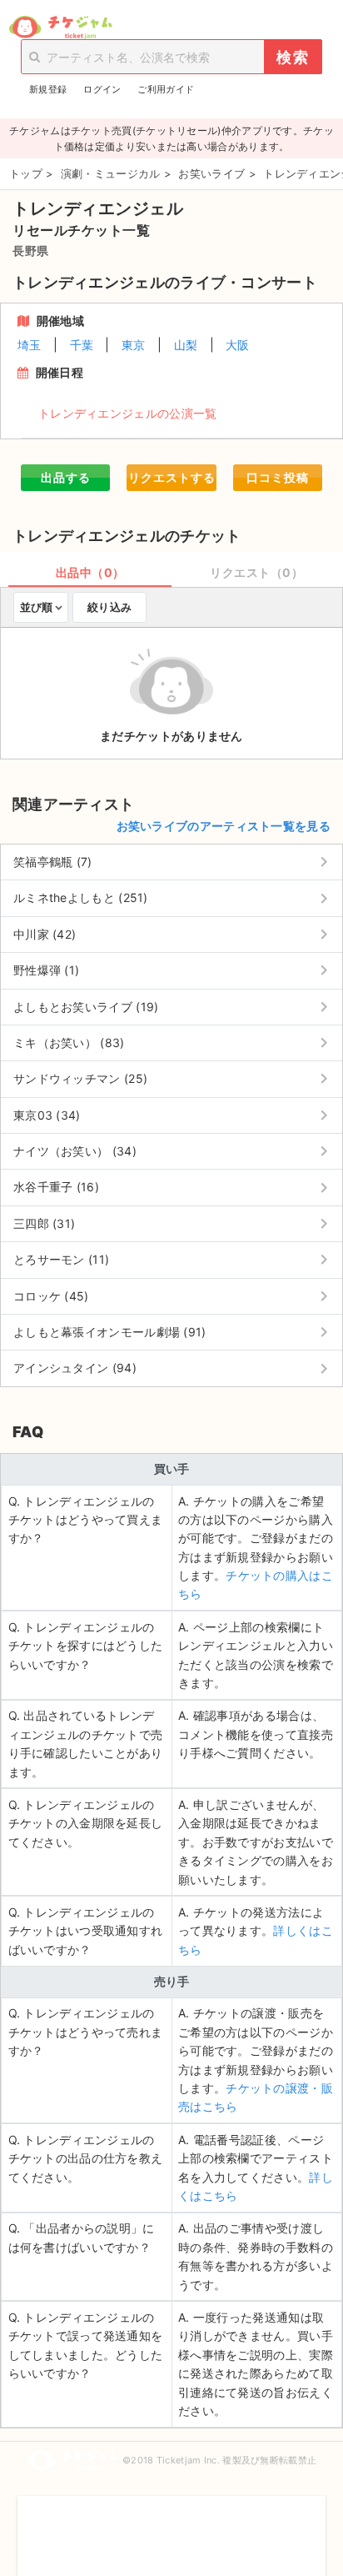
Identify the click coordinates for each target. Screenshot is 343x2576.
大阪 (238, 345)
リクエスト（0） (256, 572)
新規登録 (48, 89)
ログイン (102, 89)
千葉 (82, 345)
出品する (66, 477)
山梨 (186, 345)
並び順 (36, 607)
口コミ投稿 (278, 477)
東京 (134, 345)
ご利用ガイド (166, 89)
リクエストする (172, 477)
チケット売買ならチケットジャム (60, 28)
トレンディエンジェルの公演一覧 (128, 413)
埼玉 (30, 345)
